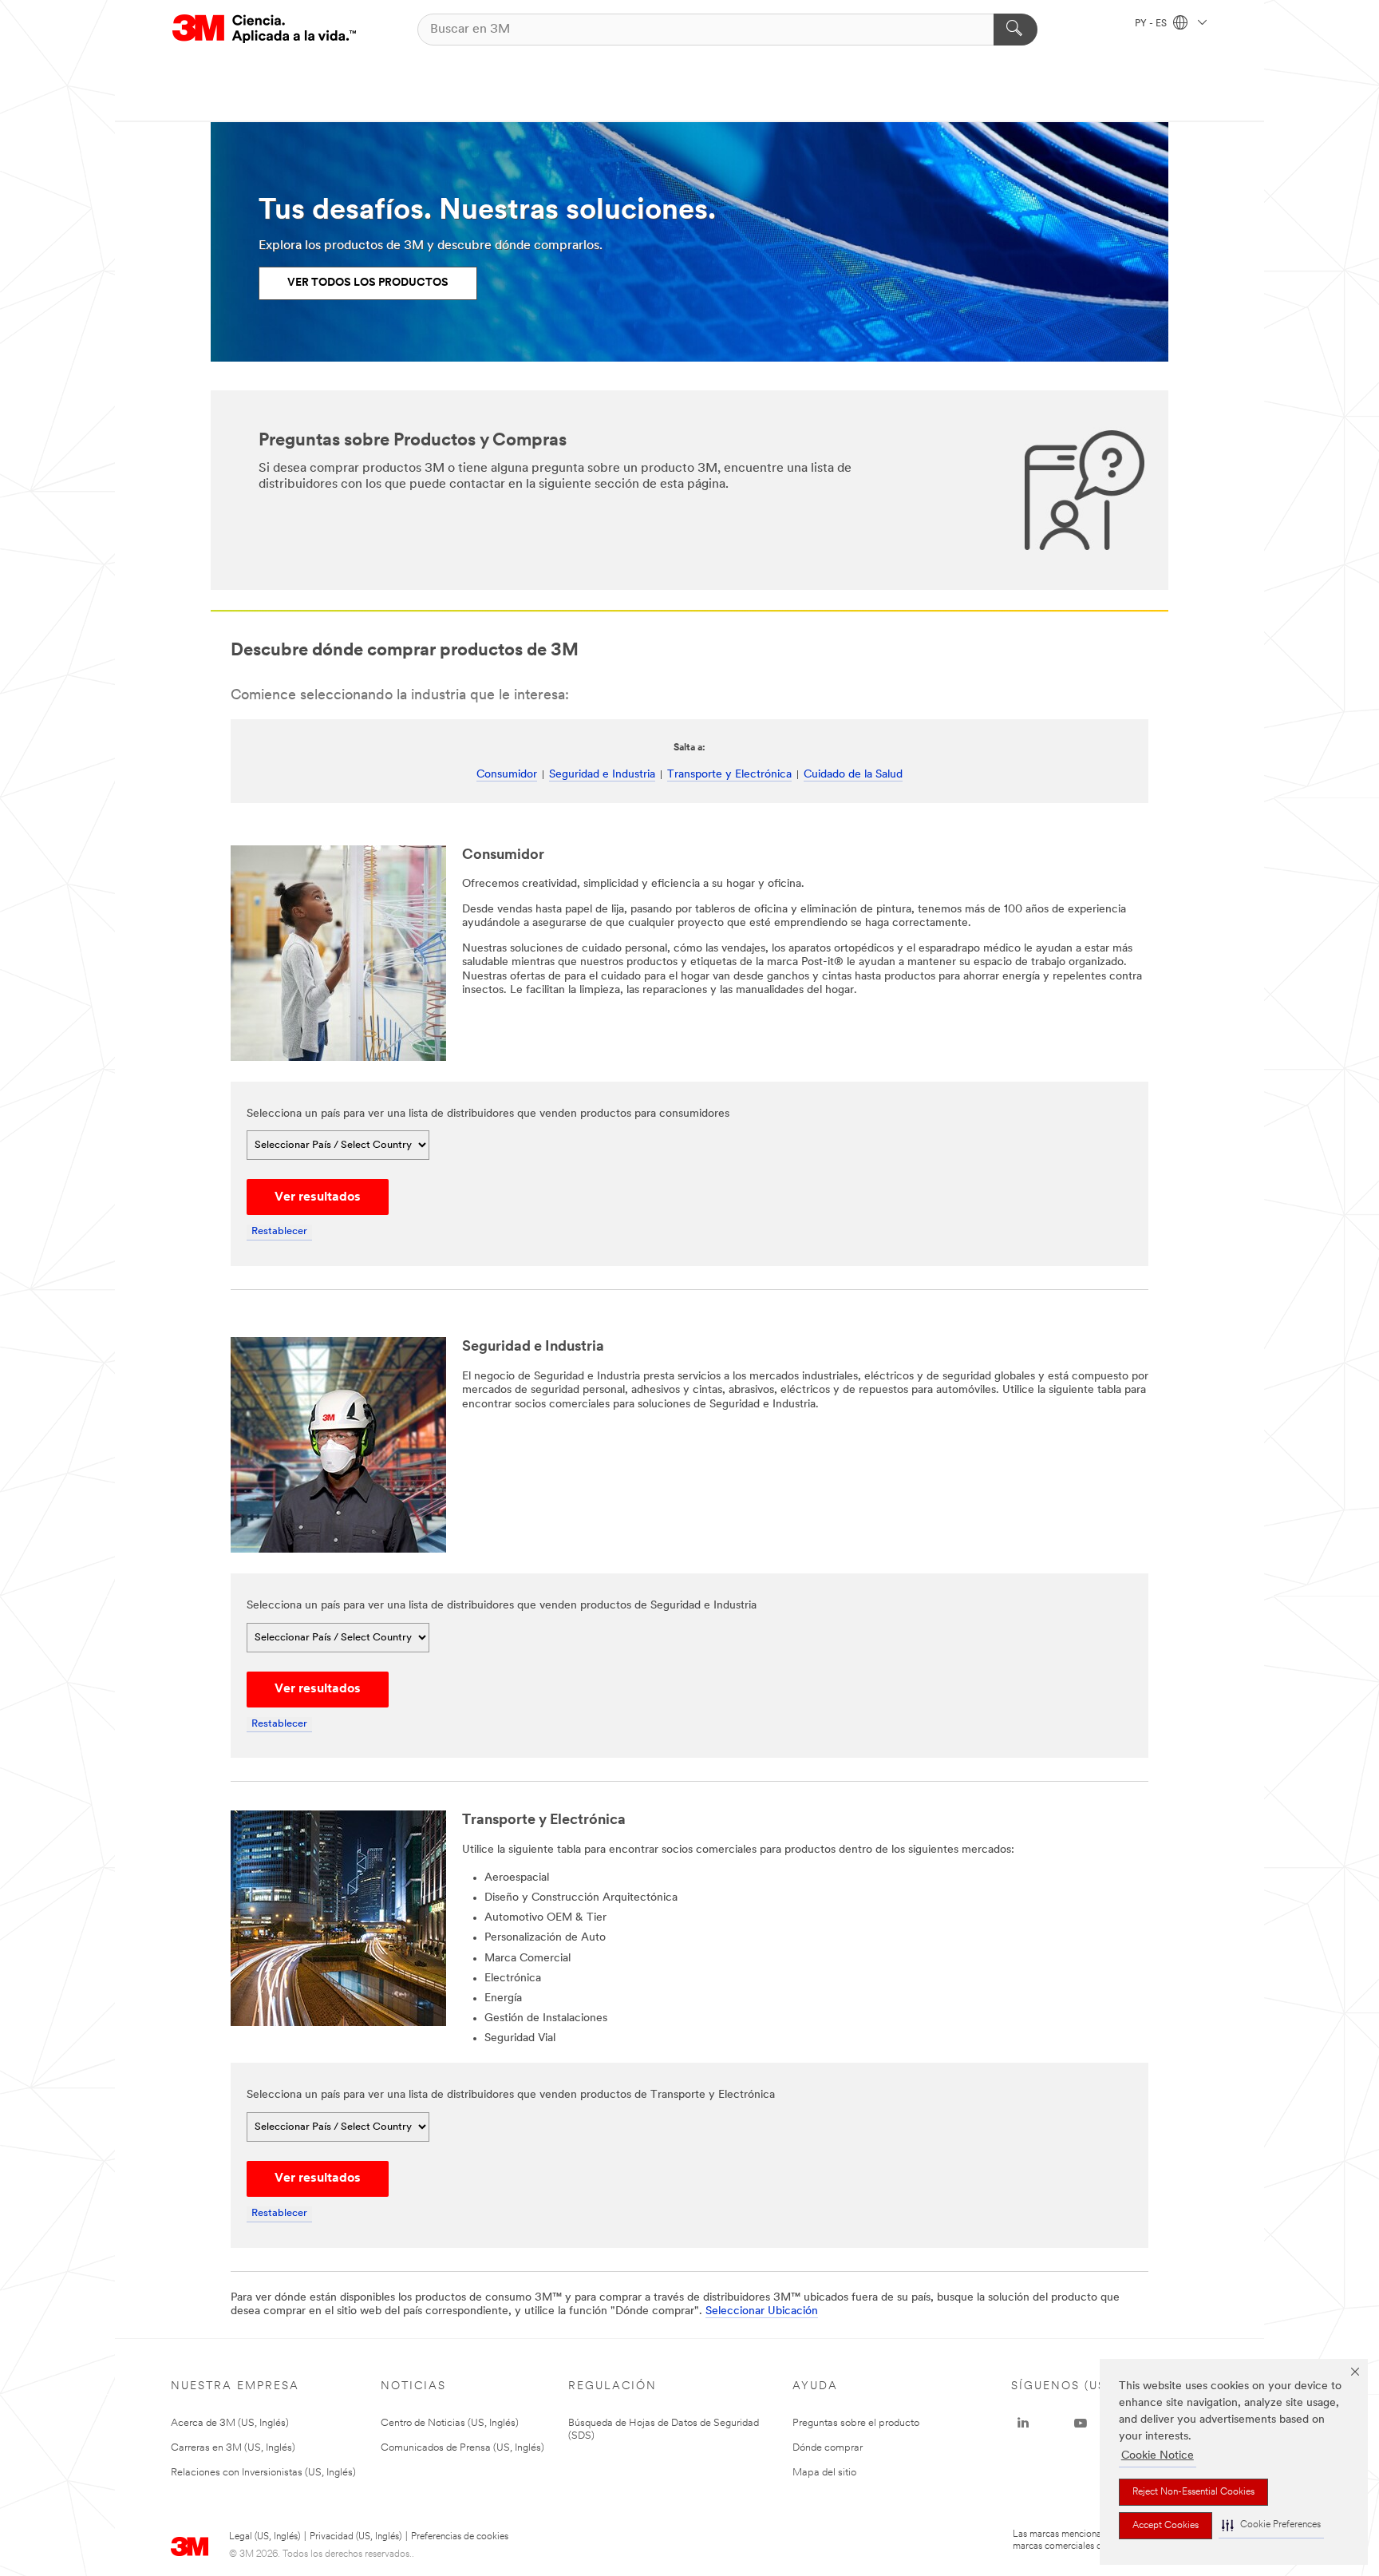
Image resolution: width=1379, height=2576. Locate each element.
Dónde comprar (828, 2448)
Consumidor (507, 775)
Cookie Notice (1158, 2456)
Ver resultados (318, 1197)
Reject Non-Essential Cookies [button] (1193, 2492)
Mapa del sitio (824, 2473)
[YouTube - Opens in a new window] (1081, 2424)
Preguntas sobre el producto (856, 2423)
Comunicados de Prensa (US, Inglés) (462, 2448)
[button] (1271, 2525)
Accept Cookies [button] (1166, 2526)
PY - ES (1152, 24)
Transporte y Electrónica (729, 775)
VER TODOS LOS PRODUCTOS (368, 283)
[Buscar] (1015, 30)
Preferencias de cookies (460, 2537)
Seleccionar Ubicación (762, 2311)
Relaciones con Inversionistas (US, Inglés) (263, 2473)
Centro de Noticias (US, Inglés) (450, 2423)
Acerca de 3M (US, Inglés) (230, 2423)
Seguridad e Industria (602, 775)
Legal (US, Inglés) (265, 2537)
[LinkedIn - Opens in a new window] (1023, 2424)
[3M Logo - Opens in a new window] (264, 29)
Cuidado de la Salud (853, 775)
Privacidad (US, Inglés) (356, 2537)
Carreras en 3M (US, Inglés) (233, 2448)
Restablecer (279, 1231)
